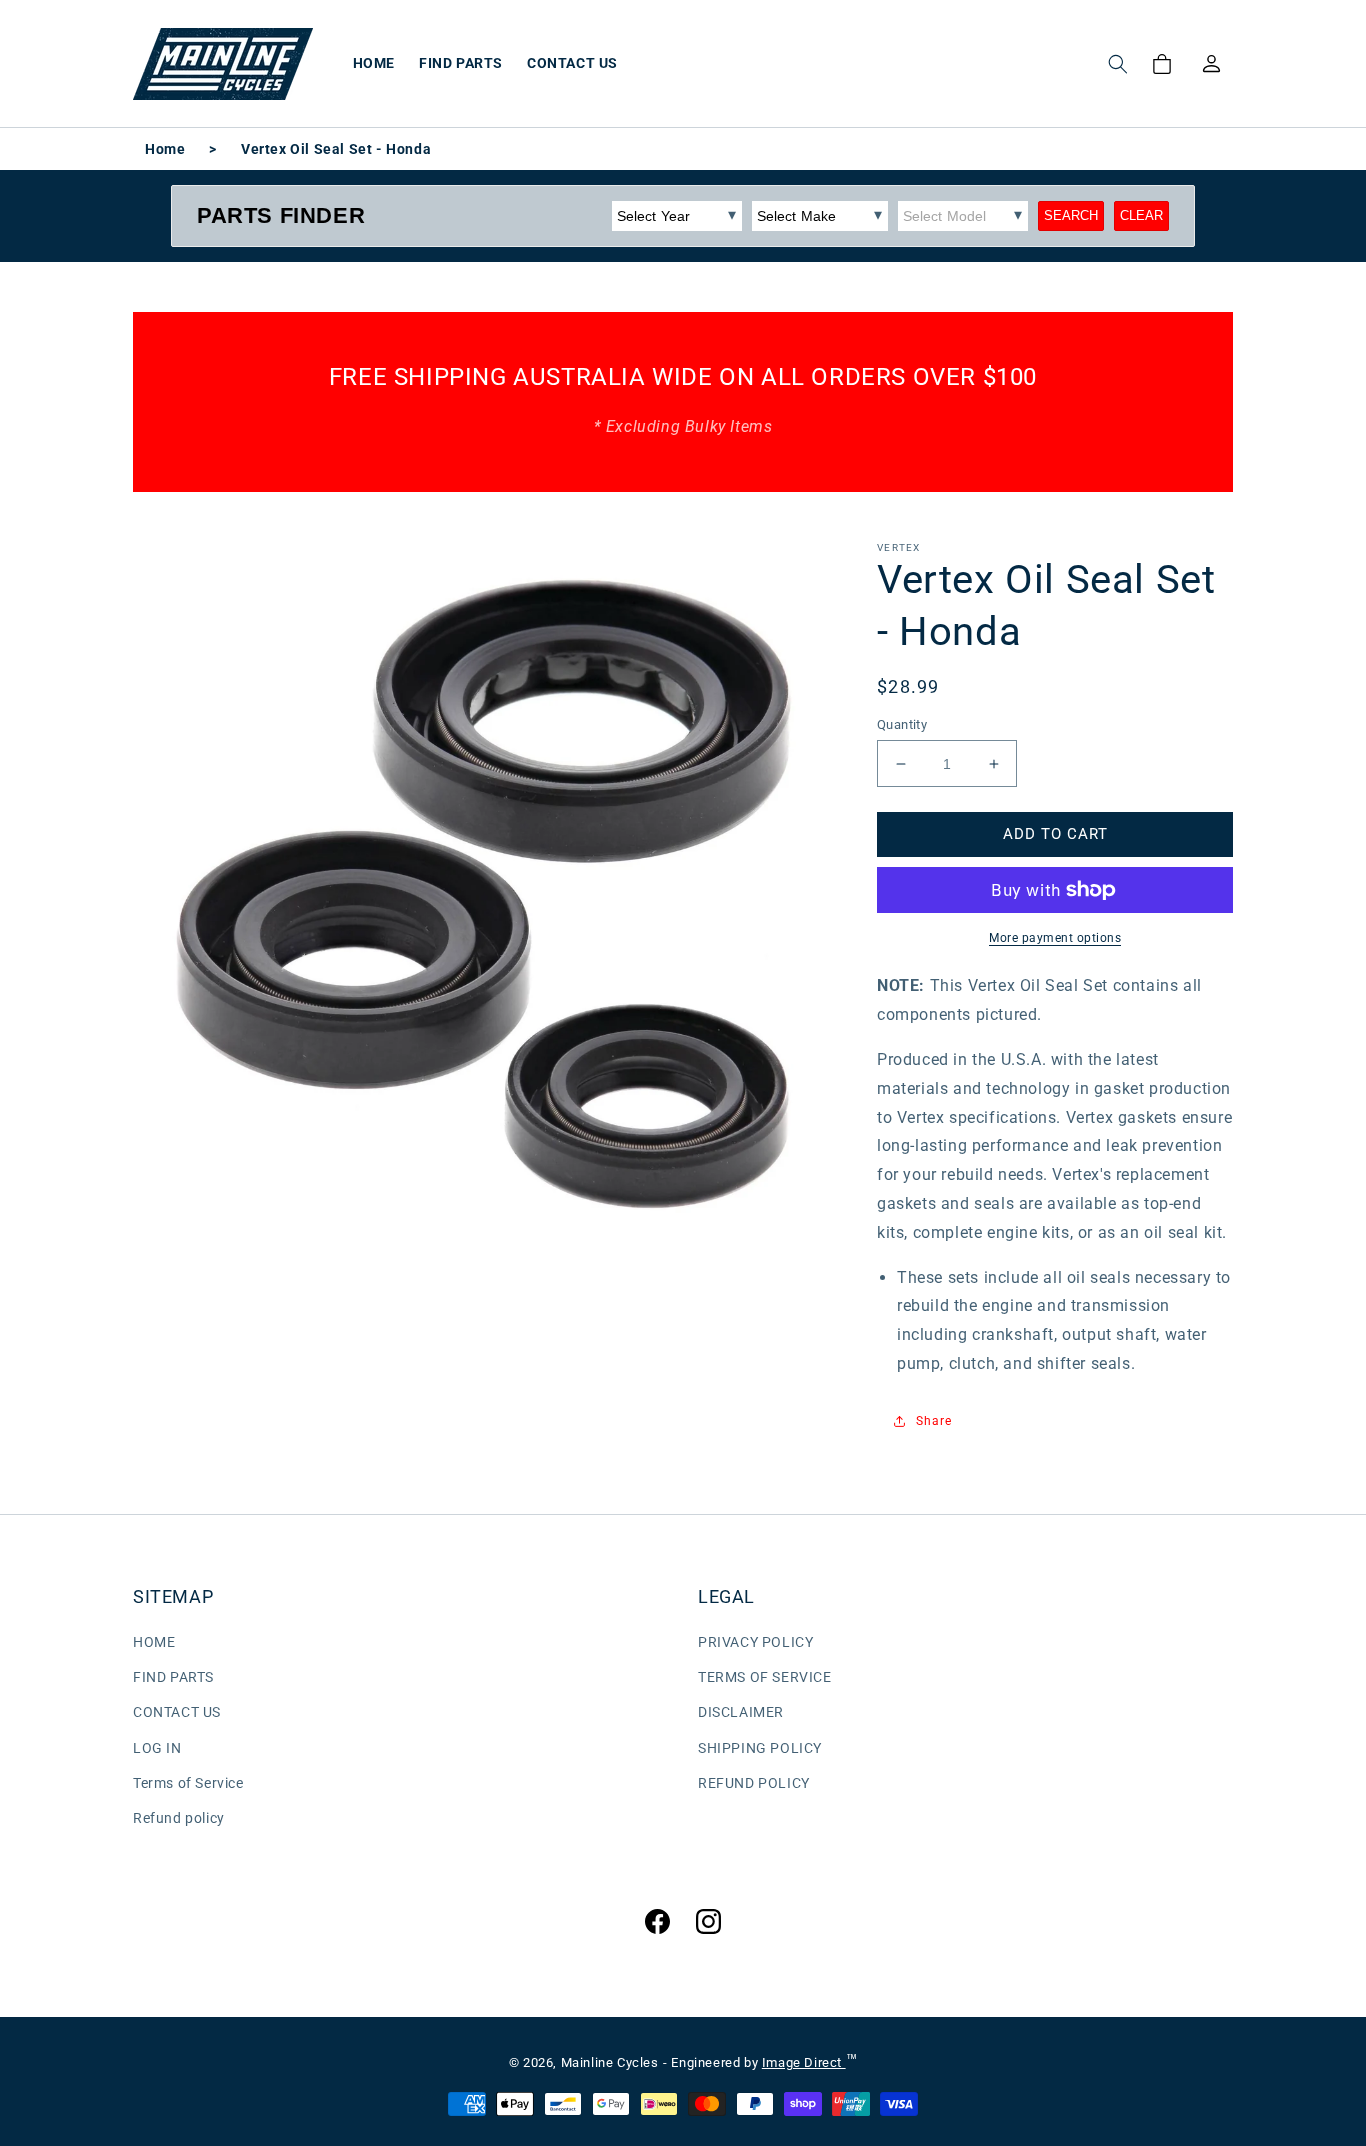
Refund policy (179, 1818)
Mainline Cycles (610, 2062)
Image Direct (804, 2062)
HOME (154, 1642)
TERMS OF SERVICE (765, 1677)
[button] (1118, 64)
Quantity (902, 724)
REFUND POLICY (754, 1783)
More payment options (1055, 938)
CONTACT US (177, 1712)
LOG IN (157, 1748)
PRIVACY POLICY (755, 1642)
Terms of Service (188, 1783)
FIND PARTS (173, 1677)
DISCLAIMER (741, 1712)
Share (934, 1421)
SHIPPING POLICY (760, 1748)
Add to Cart (1055, 834)
